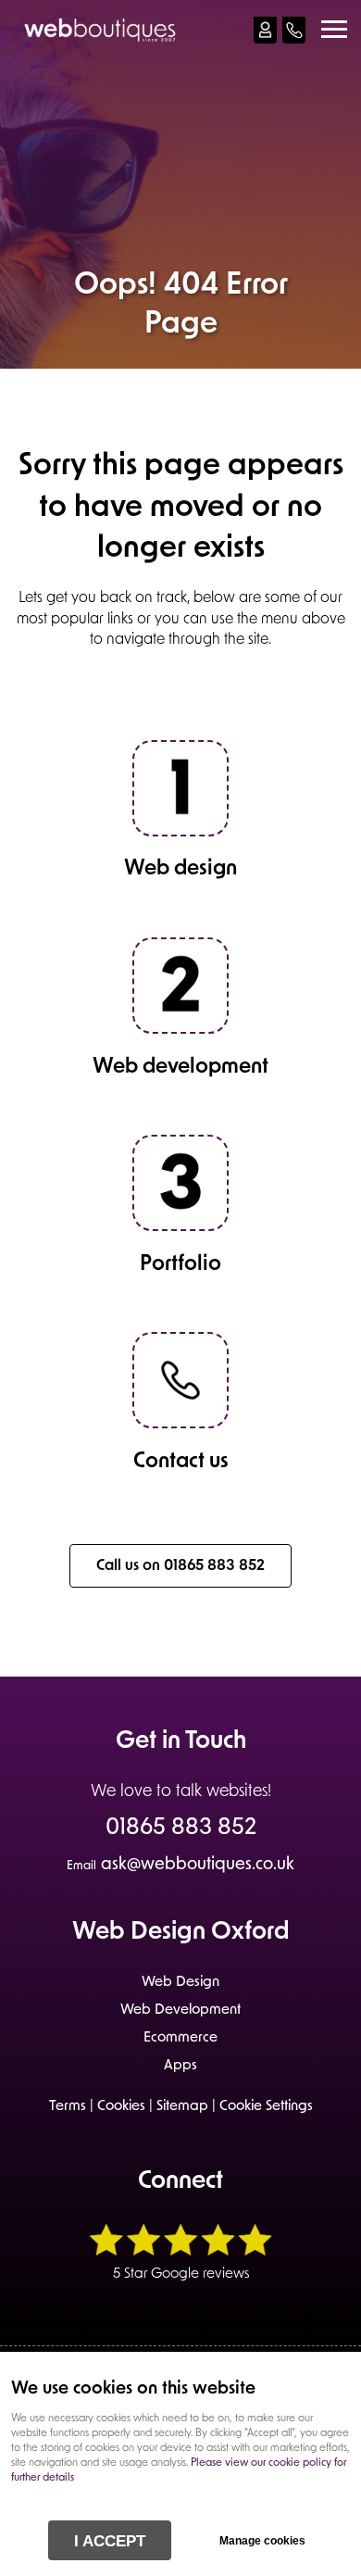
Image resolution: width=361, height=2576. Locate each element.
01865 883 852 (181, 1829)
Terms (68, 2107)
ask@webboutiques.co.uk (180, 1865)
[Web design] (180, 833)
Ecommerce (180, 2038)
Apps (180, 2066)
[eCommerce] (180, 1030)
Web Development (180, 2011)
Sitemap (182, 2107)
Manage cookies (262, 2541)
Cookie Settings (266, 2107)
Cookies (121, 2107)
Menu (333, 30)
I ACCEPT (110, 2541)
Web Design (180, 1983)
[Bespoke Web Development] (180, 1227)
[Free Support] (180, 1425)
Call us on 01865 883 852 (180, 1566)
